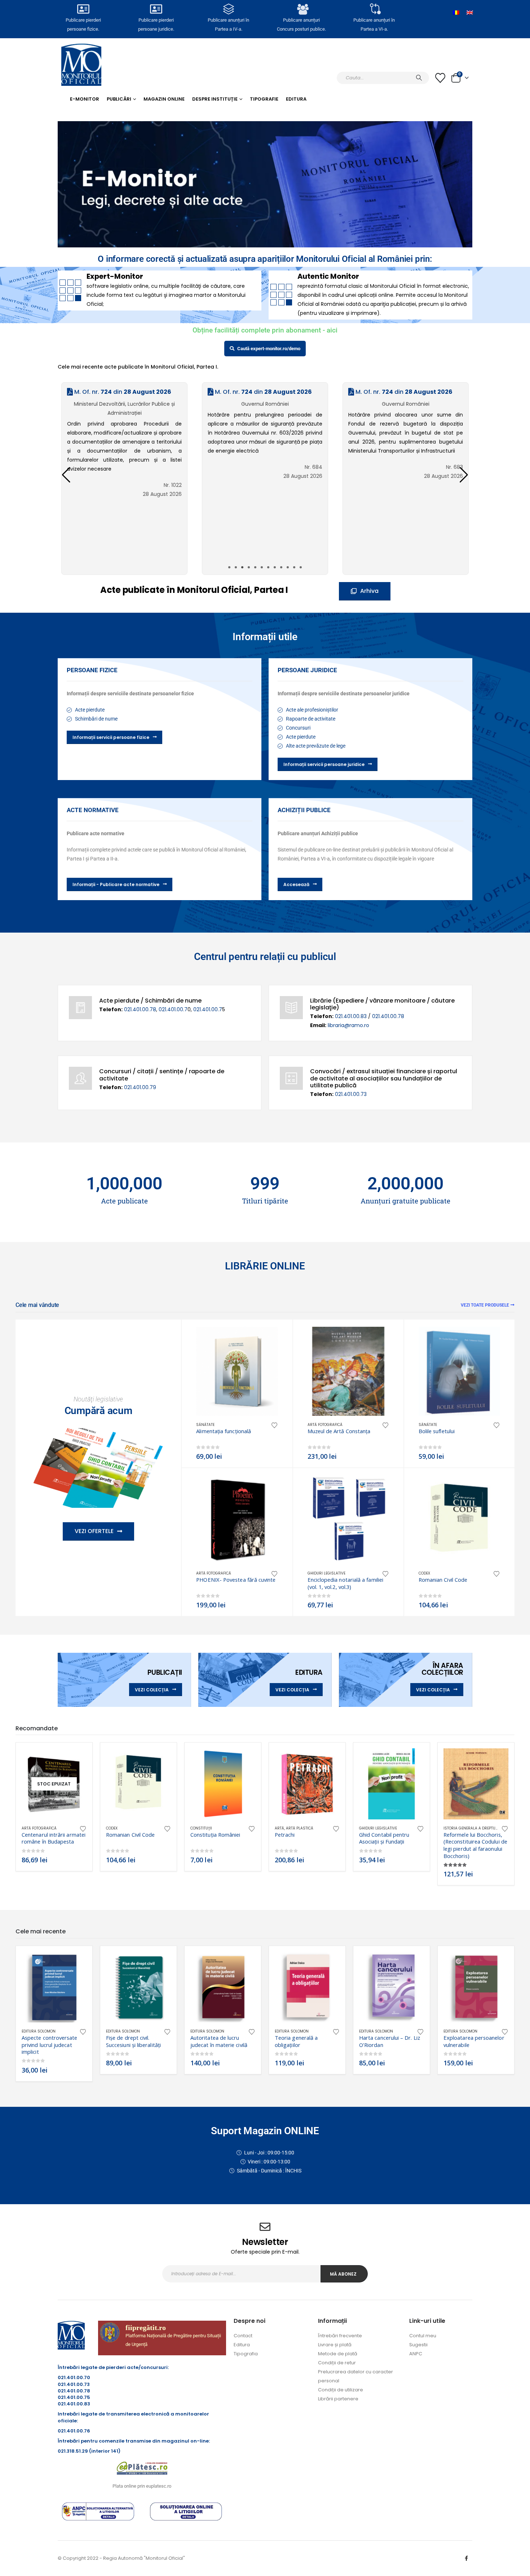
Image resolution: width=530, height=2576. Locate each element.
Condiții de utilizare (341, 2390)
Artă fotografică (325, 1425)
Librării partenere (338, 2399)
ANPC (416, 2354)
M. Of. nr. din (122, 392)
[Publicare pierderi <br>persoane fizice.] (83, 9)
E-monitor (85, 99)
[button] (464, 475)
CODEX (424, 1573)
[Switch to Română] (456, 13)
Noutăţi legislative (98, 1399)
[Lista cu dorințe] (440, 78)
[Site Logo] (81, 65)
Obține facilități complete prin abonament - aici (265, 330)
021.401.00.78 (140, 1009)
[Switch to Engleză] (470, 13)
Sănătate (205, 1425)
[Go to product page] (237, 1371)
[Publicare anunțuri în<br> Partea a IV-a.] (229, 9)
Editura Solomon (39, 2031)
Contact (243, 2336)
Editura (296, 99)
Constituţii (201, 1828)
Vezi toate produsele (485, 1305)
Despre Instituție (215, 99)
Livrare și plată (335, 2345)
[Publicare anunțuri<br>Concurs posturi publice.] (301, 9)
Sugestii (418, 2345)
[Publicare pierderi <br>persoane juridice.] (156, 9)
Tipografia (246, 2354)
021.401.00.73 (351, 1094)
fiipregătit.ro (146, 2328)
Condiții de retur (337, 2363)
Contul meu (423, 2336)
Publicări (119, 99)
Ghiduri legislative (326, 1573)
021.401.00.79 (140, 1087)
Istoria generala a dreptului (472, 1828)
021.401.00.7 (173, 1009)
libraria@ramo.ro (348, 1025)
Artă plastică (300, 1828)
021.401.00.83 (352, 1016)
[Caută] (419, 78)
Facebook (466, 2558)
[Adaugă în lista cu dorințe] (274, 1425)
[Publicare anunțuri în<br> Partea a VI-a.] (374, 9)
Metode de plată (338, 2354)
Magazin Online (164, 99)
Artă (279, 1828)
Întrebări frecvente (340, 2336)
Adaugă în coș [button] (266, 1339)
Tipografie (264, 99)
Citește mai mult (75, 1760)
